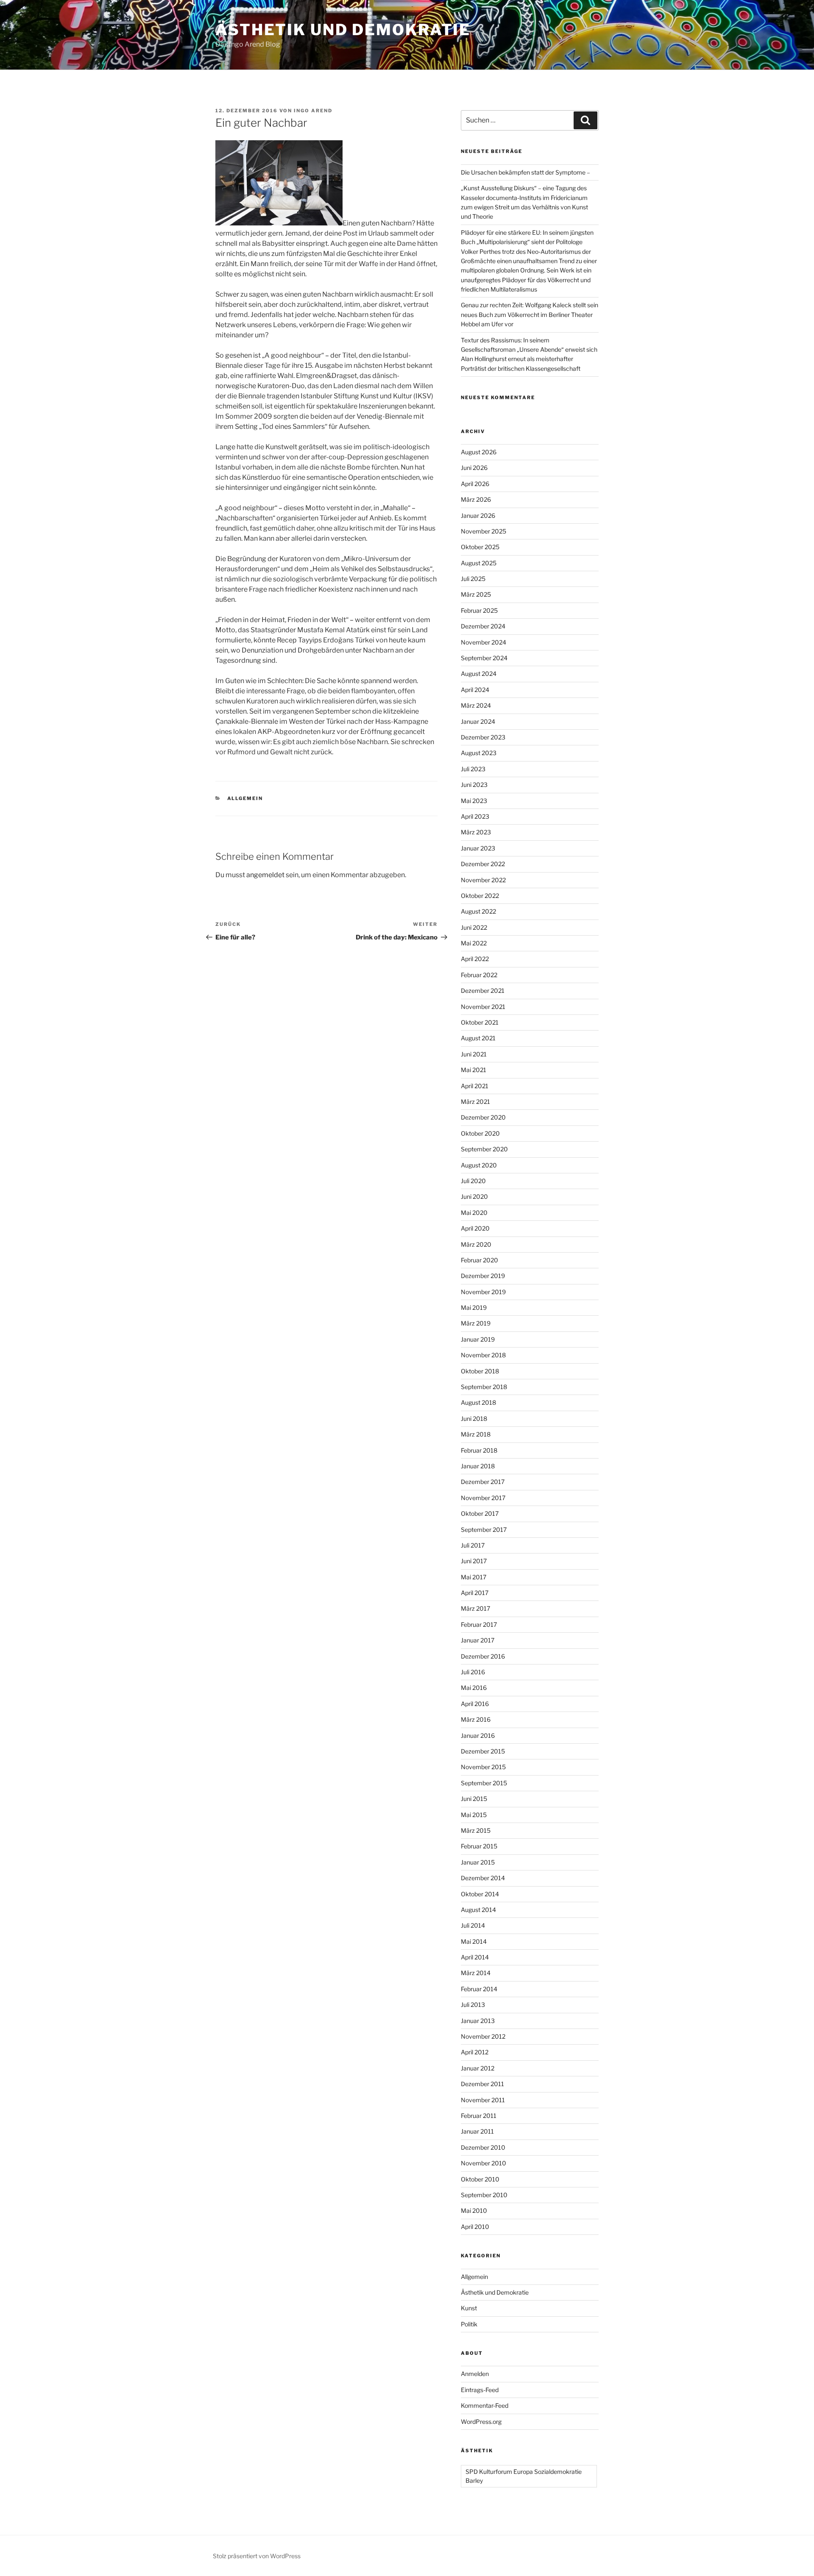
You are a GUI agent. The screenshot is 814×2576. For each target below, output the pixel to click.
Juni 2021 (474, 1054)
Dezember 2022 (483, 864)
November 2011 (483, 2100)
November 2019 (483, 1292)
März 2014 (476, 1973)
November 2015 (483, 1767)
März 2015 (476, 1830)
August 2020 (479, 1165)
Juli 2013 (473, 2005)
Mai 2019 (474, 1307)
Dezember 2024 (483, 626)
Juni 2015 (474, 1799)
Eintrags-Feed (480, 2390)
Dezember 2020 (483, 1117)
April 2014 (475, 1957)
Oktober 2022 (480, 896)
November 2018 (483, 1355)
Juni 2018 (474, 1419)
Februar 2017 (479, 1624)
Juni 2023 (474, 785)
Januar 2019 (478, 1339)
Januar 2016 (478, 1735)
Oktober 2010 (480, 2179)
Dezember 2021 (483, 991)
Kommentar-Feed (485, 2405)
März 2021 (475, 1102)
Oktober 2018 (480, 1371)
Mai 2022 (474, 943)
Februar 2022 (479, 975)
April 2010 (475, 2227)
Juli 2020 (473, 1181)
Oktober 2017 (480, 1513)
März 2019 (476, 1323)
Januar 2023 (478, 848)
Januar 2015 (478, 1862)
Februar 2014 (479, 1989)
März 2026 (476, 499)
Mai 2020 (474, 1213)
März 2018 (476, 1434)
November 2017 (483, 1498)
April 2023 (475, 816)
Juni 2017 (474, 1561)
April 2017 (475, 1593)
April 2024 (475, 690)
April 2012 (475, 2052)
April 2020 (475, 1228)
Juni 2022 (474, 927)
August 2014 (478, 1910)
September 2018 (484, 1387)
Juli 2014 (473, 1925)
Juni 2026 (474, 468)
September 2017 (484, 1530)
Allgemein (245, 798)
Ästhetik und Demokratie (343, 30)
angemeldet (265, 875)
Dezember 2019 (483, 1276)
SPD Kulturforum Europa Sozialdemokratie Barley (524, 2476)
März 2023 (476, 832)
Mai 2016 (474, 1688)
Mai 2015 (474, 1815)
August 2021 (478, 1038)
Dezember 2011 (482, 2084)
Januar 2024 (478, 721)
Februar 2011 (479, 2116)
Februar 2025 (479, 610)
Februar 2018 (479, 1450)
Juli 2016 (473, 1672)
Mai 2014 (474, 1941)
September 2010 (484, 2195)
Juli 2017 (473, 1545)
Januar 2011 (477, 2131)
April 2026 (475, 484)
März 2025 (476, 594)
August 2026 (479, 452)
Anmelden (475, 2374)
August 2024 (479, 674)
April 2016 (475, 1704)
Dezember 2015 (483, 1751)
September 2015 (484, 1783)
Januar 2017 (478, 1640)
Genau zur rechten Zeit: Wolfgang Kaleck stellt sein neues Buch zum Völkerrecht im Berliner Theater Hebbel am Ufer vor (530, 314)
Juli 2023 (473, 769)
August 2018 (478, 1402)
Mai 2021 (474, 1070)
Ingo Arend (313, 111)
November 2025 (484, 531)
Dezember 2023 (483, 737)
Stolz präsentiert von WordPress (257, 2556)
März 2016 (476, 1719)
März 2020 (476, 1244)
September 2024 (484, 658)
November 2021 (483, 1007)
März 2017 (475, 1608)
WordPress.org (481, 2422)
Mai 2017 (474, 1577)
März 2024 (476, 705)
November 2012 (483, 2036)
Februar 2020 (479, 1260)
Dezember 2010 (483, 2147)
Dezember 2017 (483, 1482)
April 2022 (475, 959)
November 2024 (484, 642)
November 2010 (484, 2163)
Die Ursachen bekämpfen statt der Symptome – (525, 172)
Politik (469, 2324)
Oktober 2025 (480, 547)
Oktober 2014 (480, 1894)
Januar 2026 (478, 515)
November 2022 (483, 880)
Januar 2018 (478, 1466)
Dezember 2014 (483, 1878)
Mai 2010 (474, 2211)
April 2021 (475, 1086)
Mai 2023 (474, 801)
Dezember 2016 (483, 1656)
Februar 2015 (479, 1846)
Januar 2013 (478, 2021)
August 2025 (479, 563)
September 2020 (484, 1149)
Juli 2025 (473, 579)
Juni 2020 (474, 1196)
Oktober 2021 (480, 1022)
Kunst (469, 2308)
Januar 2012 (478, 2068)
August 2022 (478, 911)
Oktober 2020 (480, 1133)
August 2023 (479, 753)
